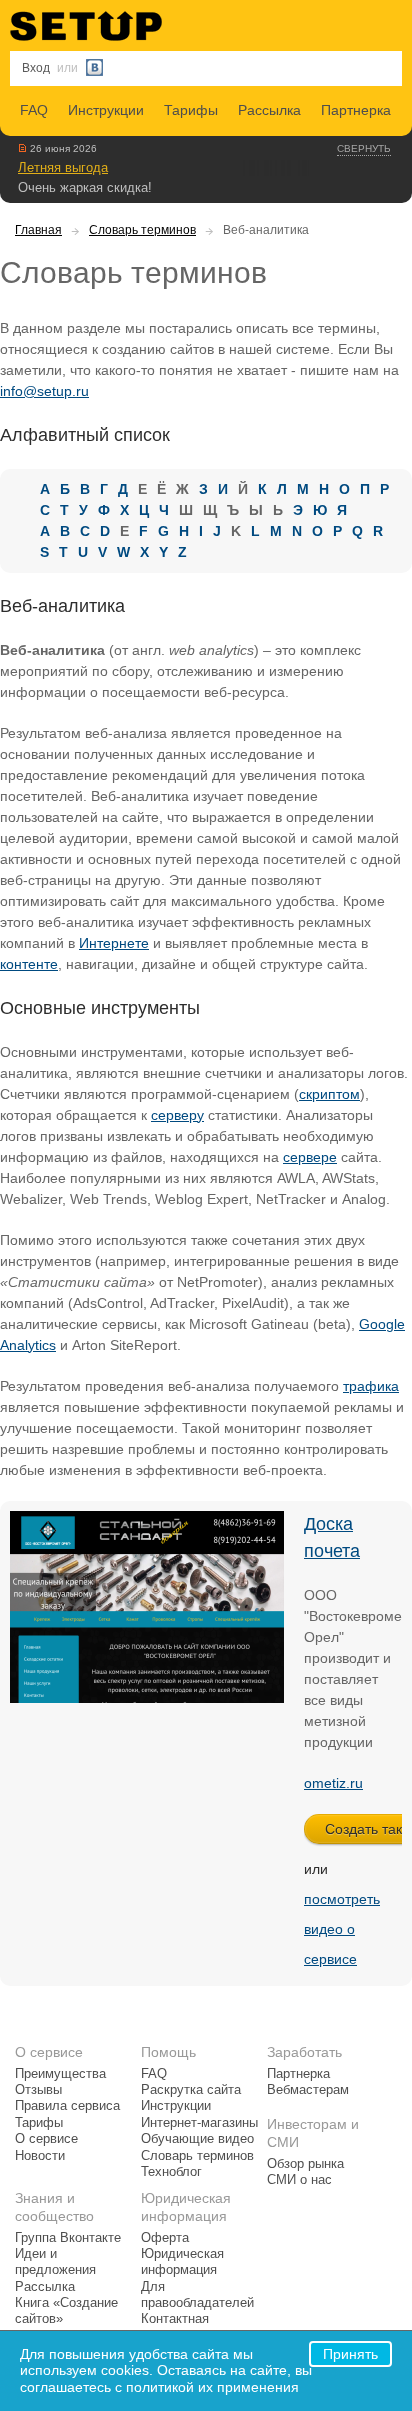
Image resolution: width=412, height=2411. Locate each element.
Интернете (114, 943)
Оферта (165, 2238)
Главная (38, 230)
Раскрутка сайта (191, 2090)
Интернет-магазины (199, 2123)
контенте (29, 964)
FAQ (34, 110)
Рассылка (269, 110)
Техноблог (171, 2172)
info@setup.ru (44, 391)
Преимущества (60, 2074)
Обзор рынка (305, 2164)
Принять (350, 2354)
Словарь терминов (142, 230)
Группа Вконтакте (68, 2238)
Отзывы (38, 2090)
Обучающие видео (197, 2139)
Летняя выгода (63, 167)
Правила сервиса (67, 2106)
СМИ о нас (299, 2180)
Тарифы (191, 110)
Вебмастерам (308, 2090)
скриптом (329, 1094)
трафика (371, 1386)
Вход (36, 68)
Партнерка (356, 110)
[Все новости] (22, 148)
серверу (177, 1115)
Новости (40, 2156)
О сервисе (46, 2139)
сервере (310, 1157)
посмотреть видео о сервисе (342, 1929)
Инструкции (106, 110)
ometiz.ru (333, 1783)
